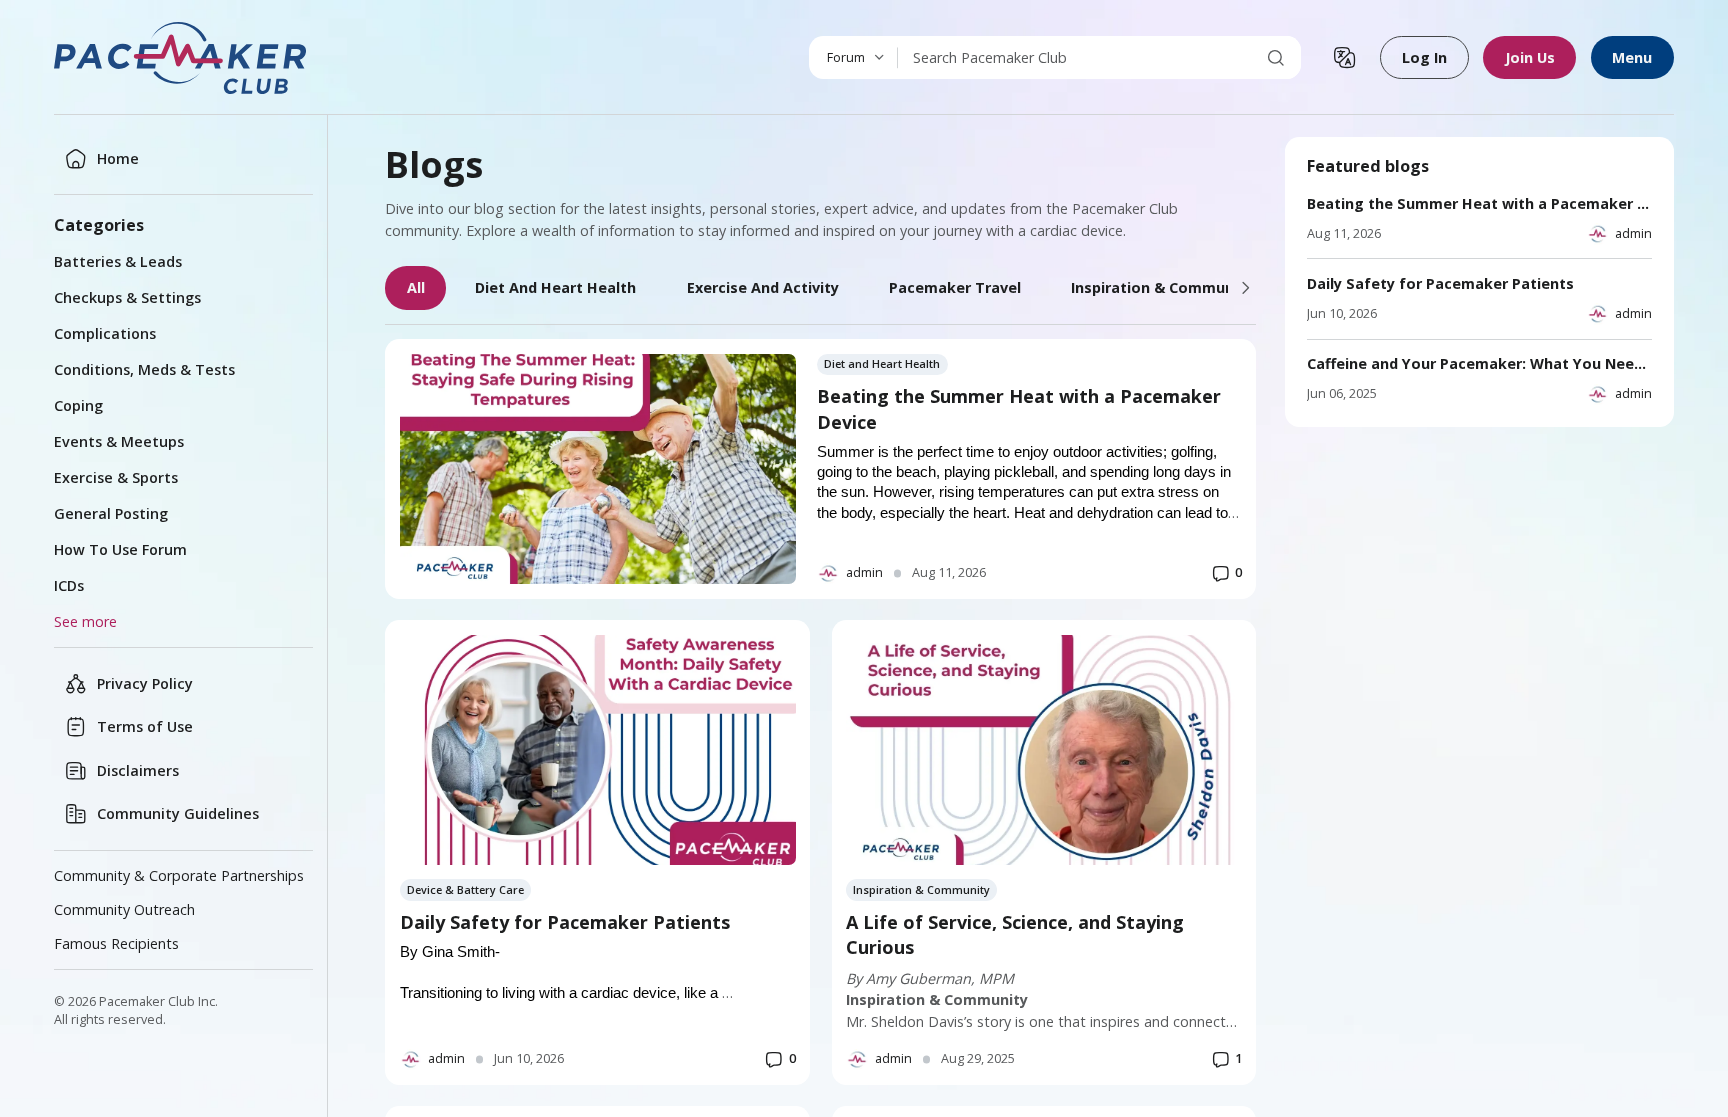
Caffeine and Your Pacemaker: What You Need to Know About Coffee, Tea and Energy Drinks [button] (1480, 363)
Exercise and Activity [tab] (763, 287)
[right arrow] (1246, 288)
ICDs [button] (69, 585)
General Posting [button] (111, 513)
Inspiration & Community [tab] (1162, 287)
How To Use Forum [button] (120, 549)
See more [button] (85, 621)
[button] (181, 58)
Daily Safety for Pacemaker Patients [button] (565, 922)
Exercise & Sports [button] (116, 477)
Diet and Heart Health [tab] (555, 287)
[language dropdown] (1344, 57)
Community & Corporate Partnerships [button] (179, 875)
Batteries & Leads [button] (118, 261)
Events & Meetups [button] (119, 441)
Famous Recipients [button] (116, 943)
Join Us (1530, 57)
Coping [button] (78, 405)
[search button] (1276, 57)
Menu (1632, 57)
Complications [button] (105, 333)
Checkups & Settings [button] (127, 297)
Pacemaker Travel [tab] (955, 287)
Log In (1424, 57)
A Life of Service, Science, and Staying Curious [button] (1015, 934)
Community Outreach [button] (124, 909)
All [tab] (416, 287)
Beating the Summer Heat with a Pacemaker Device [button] (1019, 408)
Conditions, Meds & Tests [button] (144, 369)
